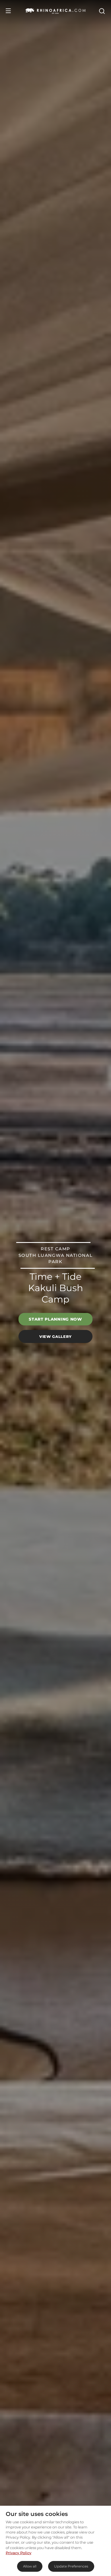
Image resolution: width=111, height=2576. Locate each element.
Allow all (30, 2566)
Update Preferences (71, 2566)
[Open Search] (102, 11)
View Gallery (55, 1336)
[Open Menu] (8, 11)
